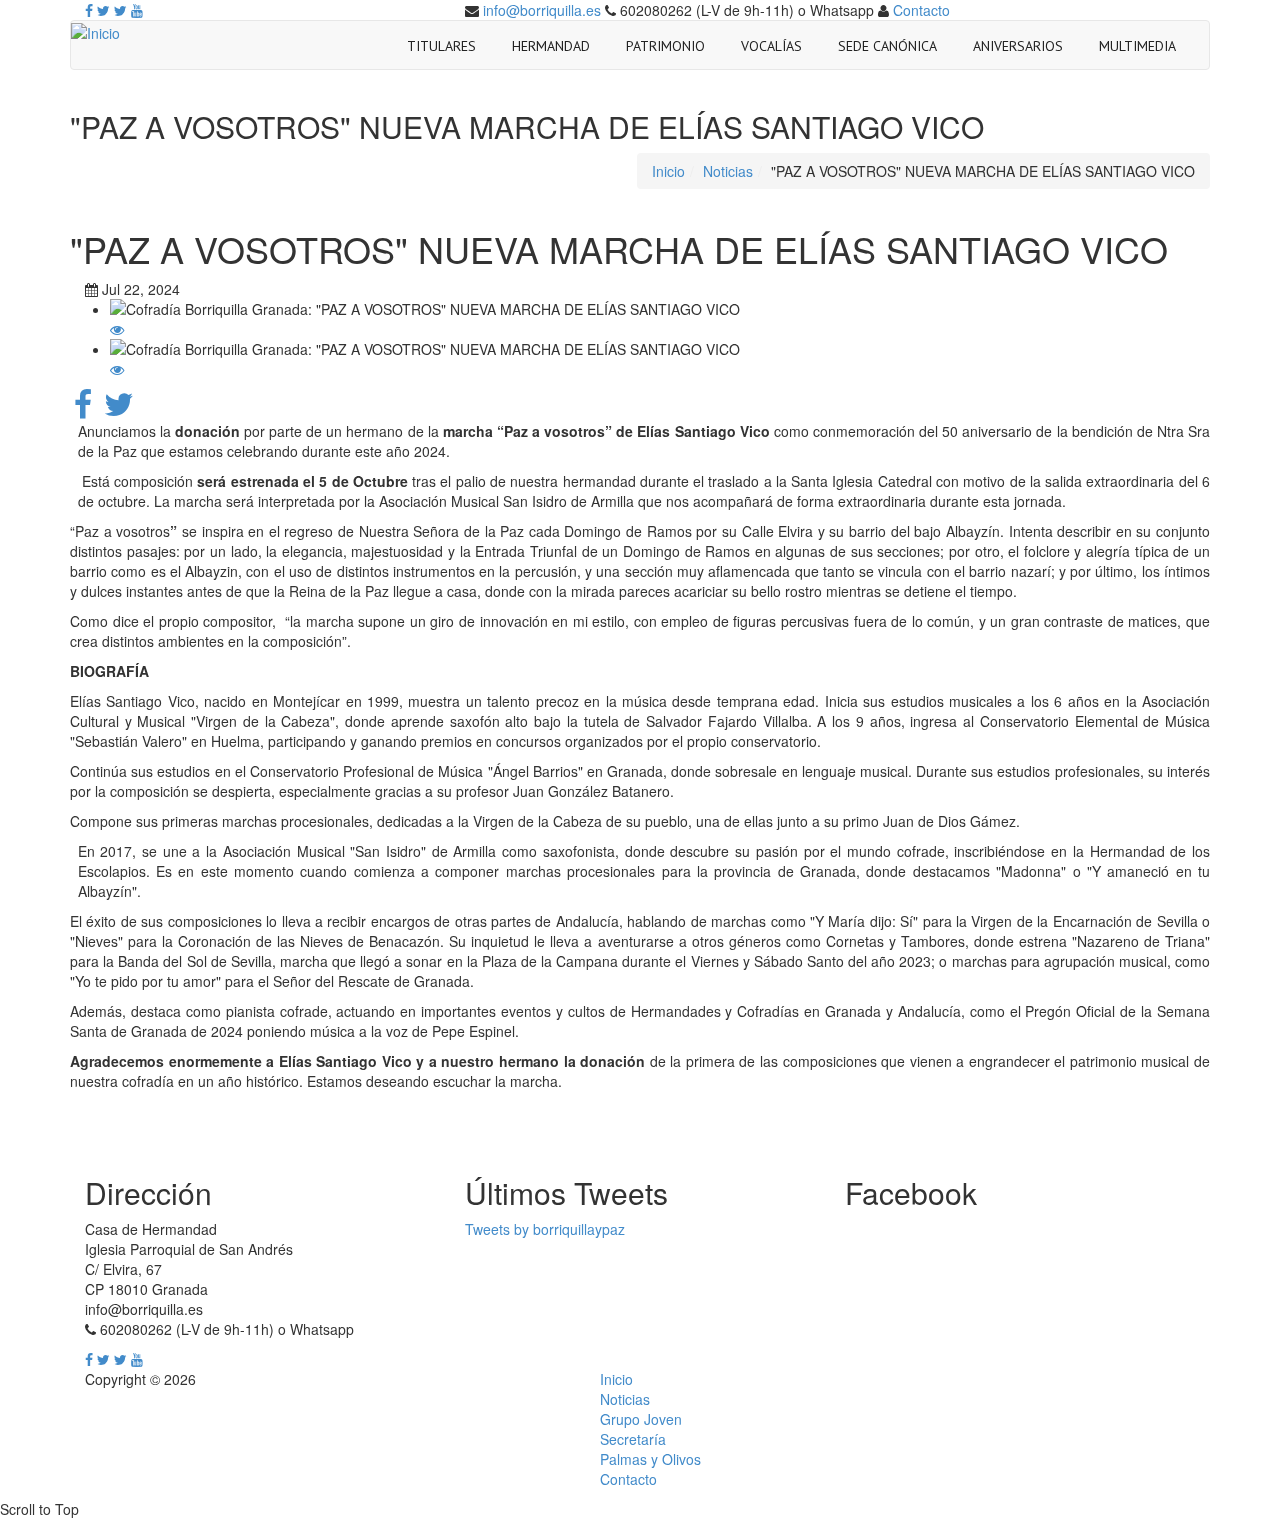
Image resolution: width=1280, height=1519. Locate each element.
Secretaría (633, 1439)
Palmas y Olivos (650, 1459)
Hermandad (551, 46)
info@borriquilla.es (542, 10)
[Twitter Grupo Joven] (120, 10)
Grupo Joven (641, 1419)
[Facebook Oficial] (89, 10)
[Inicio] (95, 31)
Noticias (728, 171)
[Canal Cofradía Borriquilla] (137, 10)
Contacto (921, 10)
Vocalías (771, 46)
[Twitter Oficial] (103, 10)
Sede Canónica (887, 46)
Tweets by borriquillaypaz (545, 1229)
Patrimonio (665, 46)
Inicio (668, 171)
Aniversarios (1018, 46)
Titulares (441, 46)
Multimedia (1137, 46)
